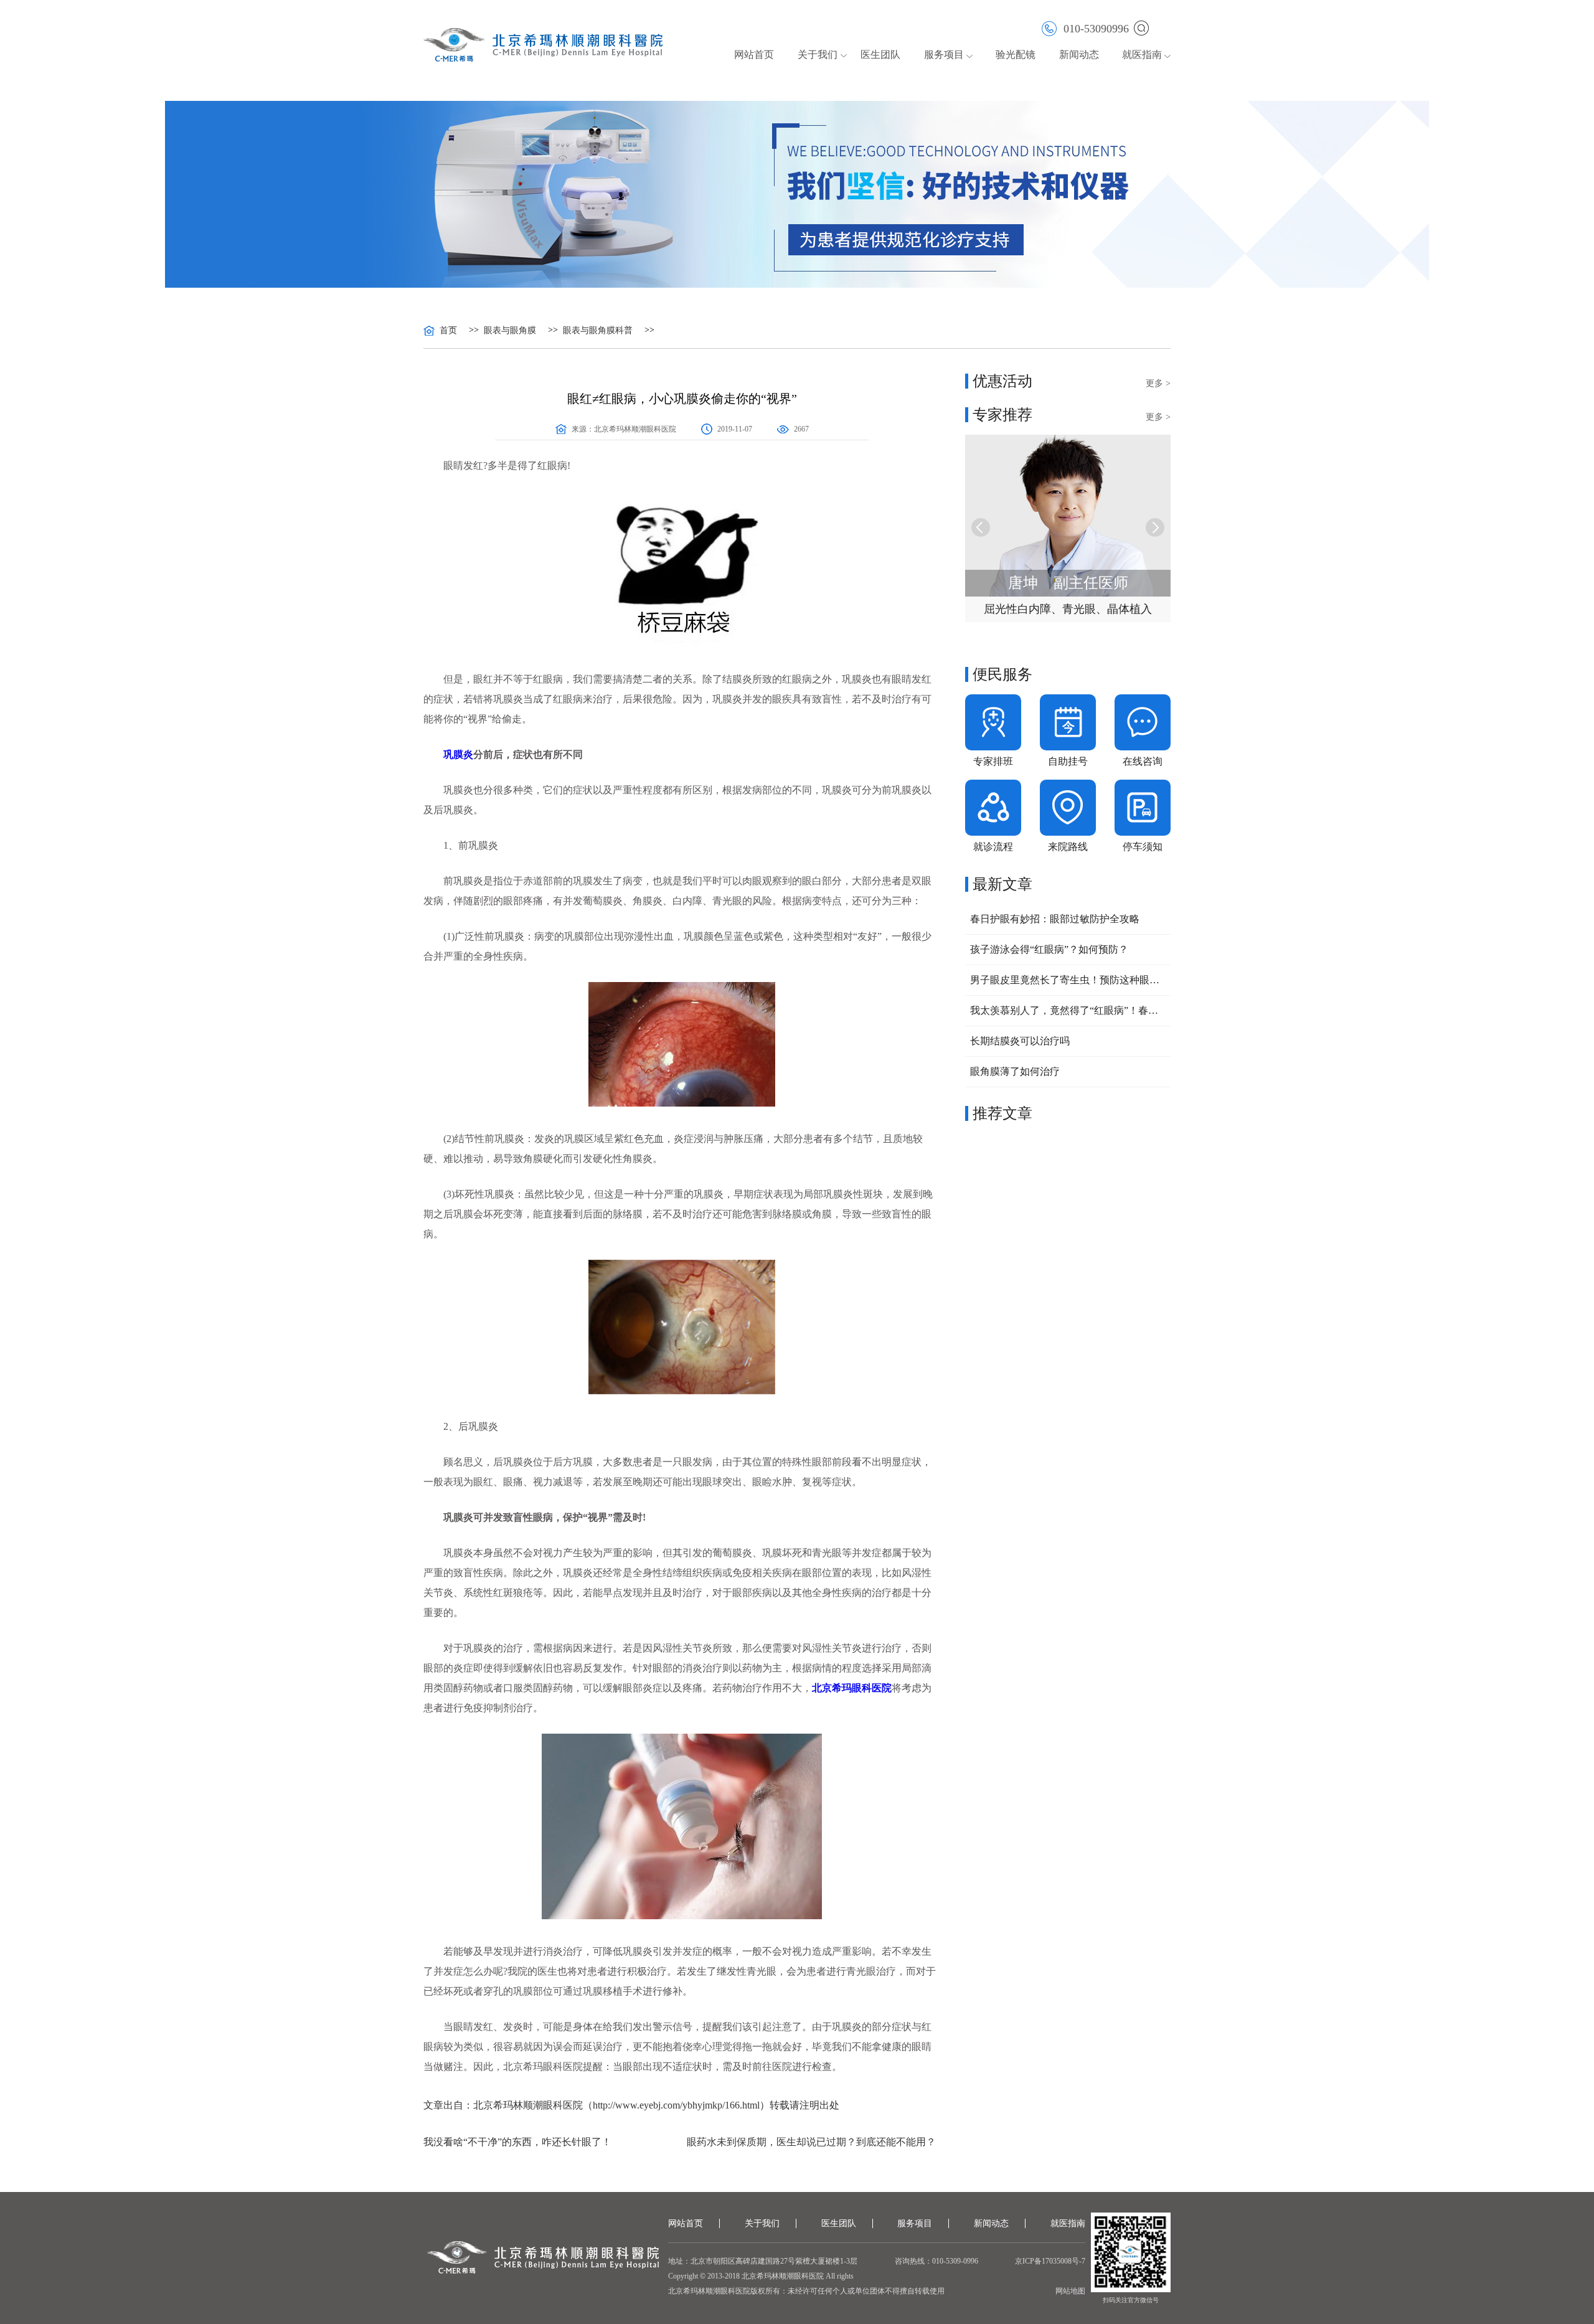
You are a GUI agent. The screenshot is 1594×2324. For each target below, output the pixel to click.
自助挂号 (1068, 761)
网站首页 (754, 54)
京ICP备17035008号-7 (1050, 2261)
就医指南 (1142, 54)
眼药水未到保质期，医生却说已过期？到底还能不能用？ (811, 2142)
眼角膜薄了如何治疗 (1015, 1071)
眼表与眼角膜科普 (598, 331)
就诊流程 (993, 847)
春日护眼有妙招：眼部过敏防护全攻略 (1055, 919)
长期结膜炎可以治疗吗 (1020, 1041)
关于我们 (762, 2223)
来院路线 (1068, 847)
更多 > (1158, 383)
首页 (448, 331)
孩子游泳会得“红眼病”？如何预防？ (1049, 949)
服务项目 (915, 2223)
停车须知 (1143, 847)
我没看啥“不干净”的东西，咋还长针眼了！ (517, 2142)
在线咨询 (1143, 761)
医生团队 (880, 54)
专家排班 (993, 761)
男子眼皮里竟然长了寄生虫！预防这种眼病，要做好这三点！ (1068, 980)
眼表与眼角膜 (510, 331)
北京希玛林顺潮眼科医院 (635, 429)
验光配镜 (1016, 54)
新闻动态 (1079, 54)
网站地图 (1070, 2291)
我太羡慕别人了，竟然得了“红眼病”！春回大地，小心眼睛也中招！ (1068, 1010)
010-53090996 (1096, 28)
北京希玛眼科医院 (852, 1688)
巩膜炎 (458, 754)
